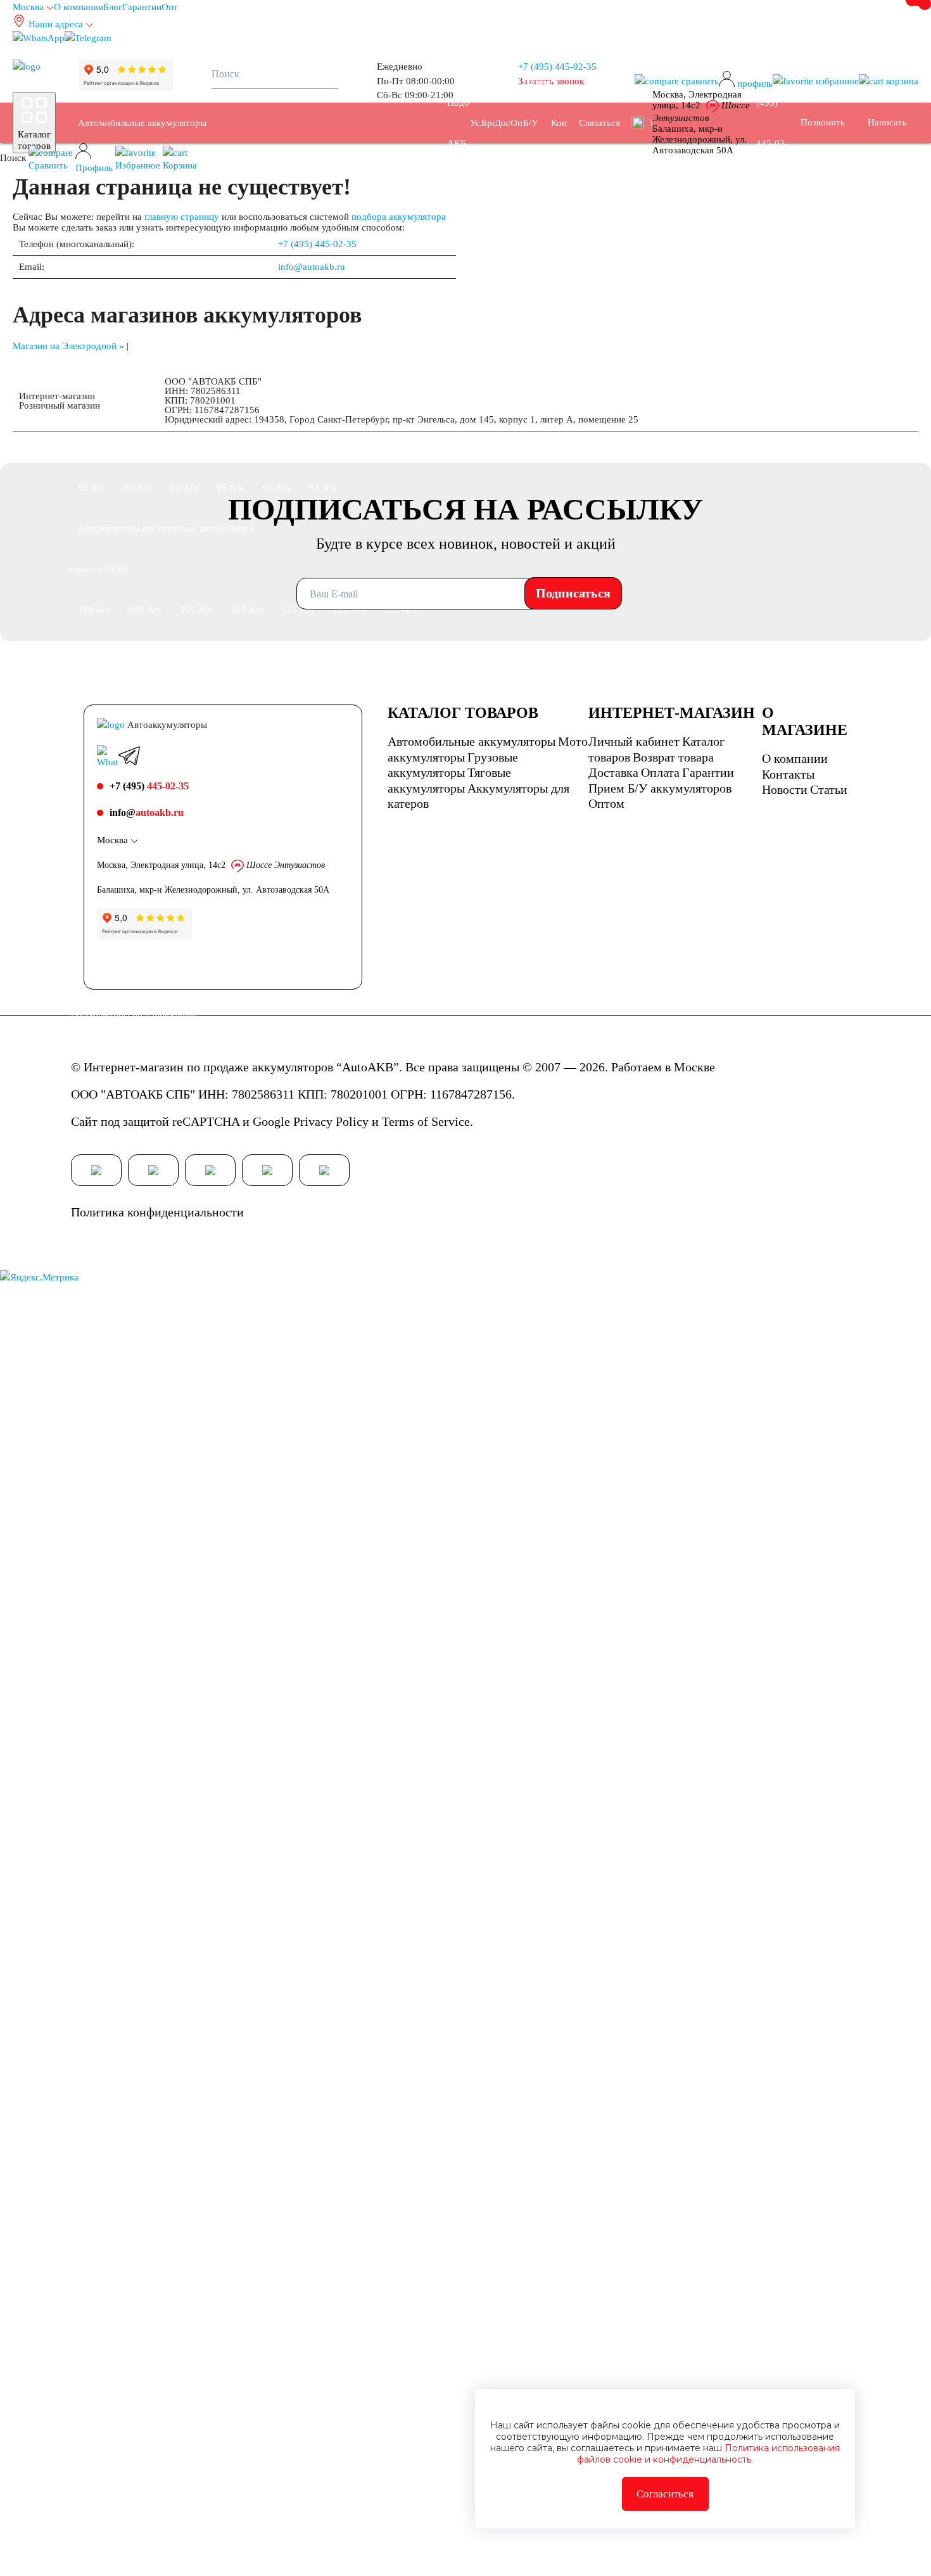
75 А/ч (138, 447)
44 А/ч (323, 285)
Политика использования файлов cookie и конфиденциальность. (708, 2454)
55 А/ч (369, 326)
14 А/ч (92, 1745)
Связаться (599, 123)
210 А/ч (248, 691)
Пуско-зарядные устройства (136, 2515)
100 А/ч (94, 609)
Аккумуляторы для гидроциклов (355, 2029)
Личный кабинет (634, 741)
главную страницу (182, 217)
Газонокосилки (331, 2475)
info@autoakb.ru (312, 267)
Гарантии (142, 7)
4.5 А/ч (175, 1704)
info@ (147, 813)
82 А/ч (323, 447)
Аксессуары (225, 2556)
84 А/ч (369, 447)
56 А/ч (92, 366)
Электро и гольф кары (307, 2312)
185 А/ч (402, 650)
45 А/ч (369, 285)
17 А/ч (184, 1745)
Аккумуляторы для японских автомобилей (166, 1258)
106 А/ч (197, 609)
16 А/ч (138, 1745)
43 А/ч (276, 285)
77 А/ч (184, 447)
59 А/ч (184, 366)
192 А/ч (145, 691)
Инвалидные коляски (238, 2475)
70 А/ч (276, 407)
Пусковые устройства (258, 2515)
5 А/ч (220, 1704)
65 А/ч (138, 407)
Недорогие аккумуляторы (131, 1380)
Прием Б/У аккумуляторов (660, 788)
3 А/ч (89, 1704)
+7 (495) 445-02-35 (317, 244)
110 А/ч (248, 609)
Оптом (606, 803)
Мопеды (231, 1583)
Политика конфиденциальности (157, 1212)
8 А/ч (302, 1704)
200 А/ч (197, 691)
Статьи (829, 789)
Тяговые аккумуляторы (125, 2069)
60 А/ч (230, 366)
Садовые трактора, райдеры (136, 1583)
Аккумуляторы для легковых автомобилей (165, 204)
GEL (87, 1866)
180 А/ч (351, 650)
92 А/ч (184, 488)
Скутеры (237, 1542)
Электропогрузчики (119, 2353)
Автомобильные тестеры (130, 2556)
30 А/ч (92, 1785)
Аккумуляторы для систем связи (268, 2191)
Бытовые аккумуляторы (127, 2394)
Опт (170, 7)
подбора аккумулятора (399, 217)
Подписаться (573, 593)
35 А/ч (92, 285)
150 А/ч (248, 650)
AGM (126, 1866)
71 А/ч (323, 407)
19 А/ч (276, 1745)
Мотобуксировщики (119, 1623)
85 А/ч (92, 488)
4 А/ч (130, 1704)
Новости (785, 789)
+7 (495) (557, 67)
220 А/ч (299, 691)
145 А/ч (197, 650)
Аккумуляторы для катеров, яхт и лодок (161, 1988)
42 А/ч (230, 285)
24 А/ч (369, 1745)
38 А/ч (138, 285)
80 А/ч (276, 447)
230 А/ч (402, 691)
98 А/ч (323, 488)
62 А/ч (323, 366)
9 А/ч (344, 1704)
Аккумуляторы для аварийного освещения (166, 2231)
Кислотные (179, 1866)
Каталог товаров (34, 140)
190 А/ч (94, 691)
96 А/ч (276, 488)
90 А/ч (138, 488)
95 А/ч (230, 488)
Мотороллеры (295, 1583)
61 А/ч (276, 366)
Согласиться (665, 2494)
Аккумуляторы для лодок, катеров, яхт (158, 1907)
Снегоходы (372, 1542)
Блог (113, 7)
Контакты (788, 774)
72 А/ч (369, 407)
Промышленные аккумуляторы (142, 2110)
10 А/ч (387, 1704)
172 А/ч (299, 650)
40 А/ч (184, 285)
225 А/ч (351, 691)
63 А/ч (369, 366)
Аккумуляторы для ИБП (242, 2069)
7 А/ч (261, 1704)
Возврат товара (673, 757)
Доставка (613, 772)
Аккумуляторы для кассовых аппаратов (160, 2312)
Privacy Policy (331, 1121)
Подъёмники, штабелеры (130, 2191)
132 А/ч (94, 650)
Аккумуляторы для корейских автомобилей (168, 1299)
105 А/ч (145, 609)
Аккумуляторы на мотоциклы (139, 1542)
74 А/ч (92, 447)
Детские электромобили (127, 2475)
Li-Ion (233, 1866)
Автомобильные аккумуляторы (142, 123)
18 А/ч (230, 1745)
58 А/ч (138, 366)
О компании (79, 7)
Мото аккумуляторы (120, 1420)
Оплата (660, 772)
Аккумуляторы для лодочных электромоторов (174, 2029)
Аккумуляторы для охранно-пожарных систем (174, 2272)
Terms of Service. (427, 1121)
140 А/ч (145, 650)
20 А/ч (323, 1745)
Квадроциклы (302, 1542)
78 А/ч (230, 447)
